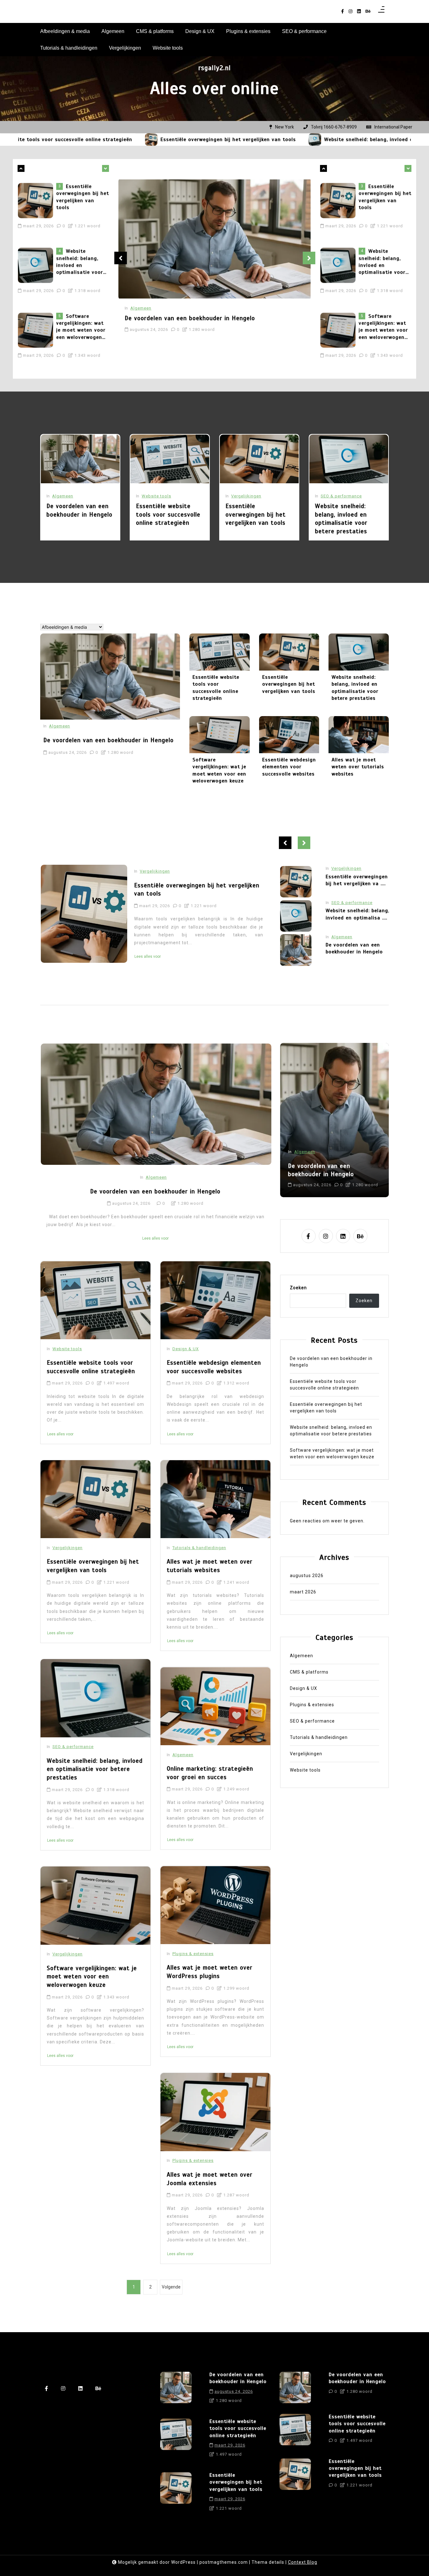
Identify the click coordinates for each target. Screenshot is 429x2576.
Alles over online (215, 88)
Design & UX (200, 31)
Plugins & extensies (248, 31)
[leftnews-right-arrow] (21, 168)
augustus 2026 (307, 1576)
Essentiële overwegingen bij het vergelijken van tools (145, 140)
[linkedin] (359, 11)
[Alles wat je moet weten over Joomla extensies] (215, 2112)
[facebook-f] (342, 11)
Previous (121, 258)
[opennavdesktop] (381, 11)
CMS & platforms (155, 31)
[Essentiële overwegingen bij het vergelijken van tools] (68, 140)
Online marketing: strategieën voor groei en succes (210, 1773)
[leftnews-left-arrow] (106, 168)
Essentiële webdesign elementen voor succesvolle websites (289, 767)
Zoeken (298, 1288)
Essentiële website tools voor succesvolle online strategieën (168, 514)
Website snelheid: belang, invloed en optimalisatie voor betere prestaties (334, 140)
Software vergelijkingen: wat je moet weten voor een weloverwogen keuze (81, 266)
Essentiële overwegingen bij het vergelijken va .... (357, 948)
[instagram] (350, 11)
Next (309, 258)
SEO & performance (304, 31)
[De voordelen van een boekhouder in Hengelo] (37, 334)
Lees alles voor (148, 948)
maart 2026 (303, 1592)
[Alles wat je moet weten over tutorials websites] (359, 735)
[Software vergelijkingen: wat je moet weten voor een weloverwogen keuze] (37, 269)
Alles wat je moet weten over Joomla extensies (210, 2179)
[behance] (368, 11)
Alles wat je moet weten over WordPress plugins (210, 1972)
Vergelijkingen (125, 48)
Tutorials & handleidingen (69, 48)
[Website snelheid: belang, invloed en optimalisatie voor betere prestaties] (232, 140)
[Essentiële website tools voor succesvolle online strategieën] (170, 459)
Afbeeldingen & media (65, 31)
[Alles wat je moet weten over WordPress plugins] (215, 1905)
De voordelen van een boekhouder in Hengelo (81, 327)
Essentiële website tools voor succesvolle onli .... (357, 914)
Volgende (171, 2287)
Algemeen (113, 31)
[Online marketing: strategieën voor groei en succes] (215, 1706)
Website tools (168, 48)
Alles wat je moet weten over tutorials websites (358, 767)
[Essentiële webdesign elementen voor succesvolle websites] (289, 735)
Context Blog (303, 2562)
